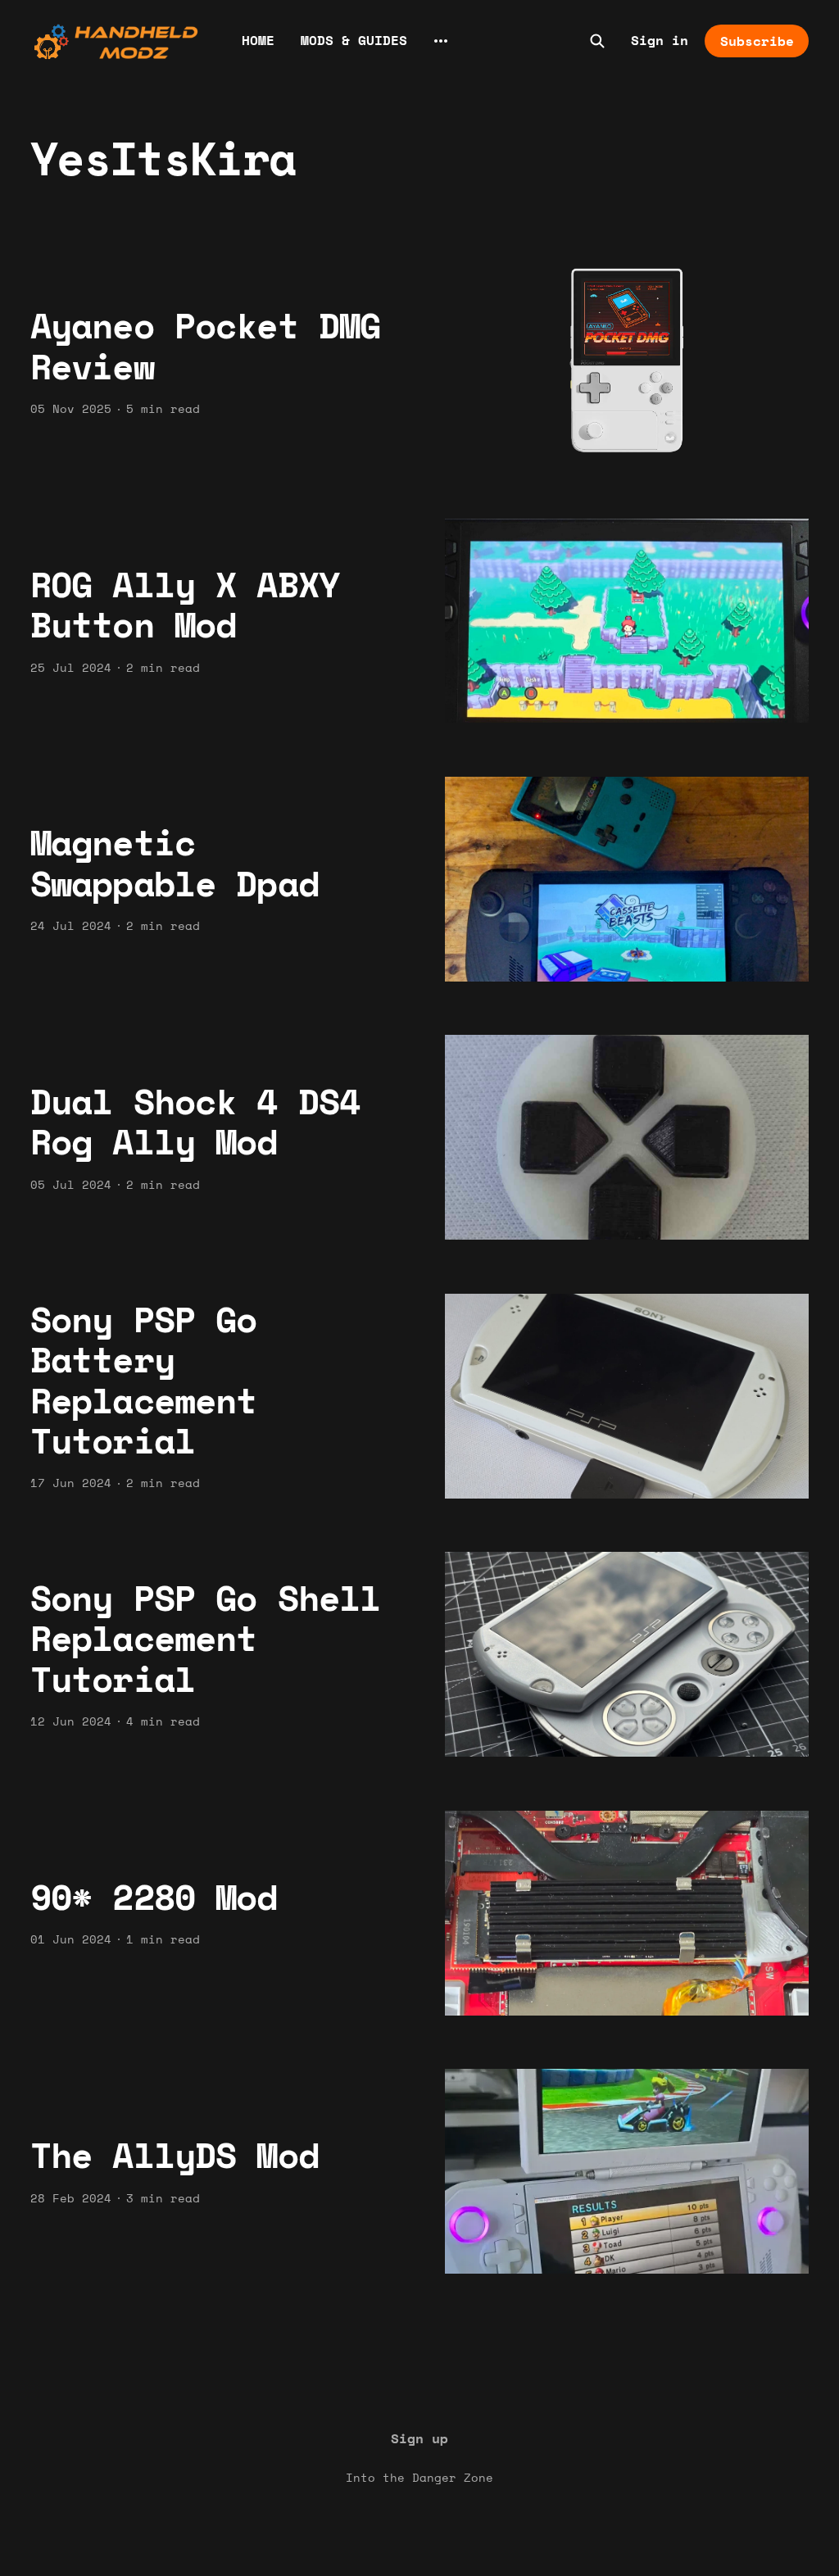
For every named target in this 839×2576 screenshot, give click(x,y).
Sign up (419, 2438)
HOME (258, 40)
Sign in (660, 40)
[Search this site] (597, 41)
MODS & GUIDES (354, 40)
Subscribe (757, 41)
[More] (441, 41)
